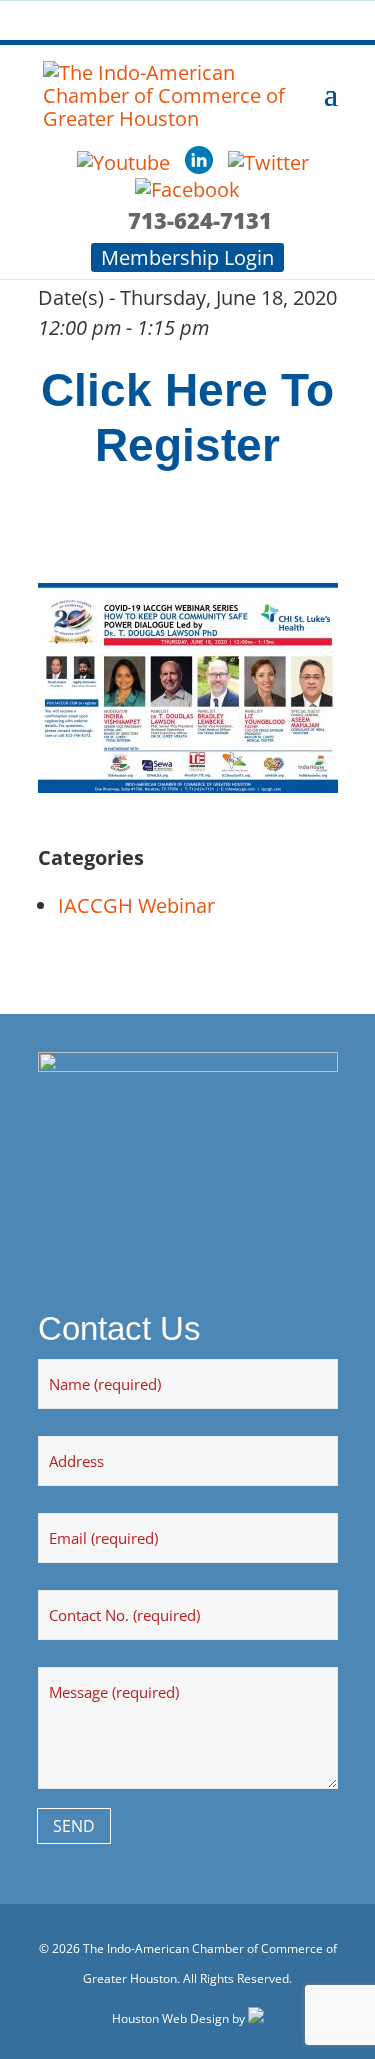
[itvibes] (256, 2018)
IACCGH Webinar (136, 905)
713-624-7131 (200, 220)
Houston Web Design (170, 2018)
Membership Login (187, 257)
